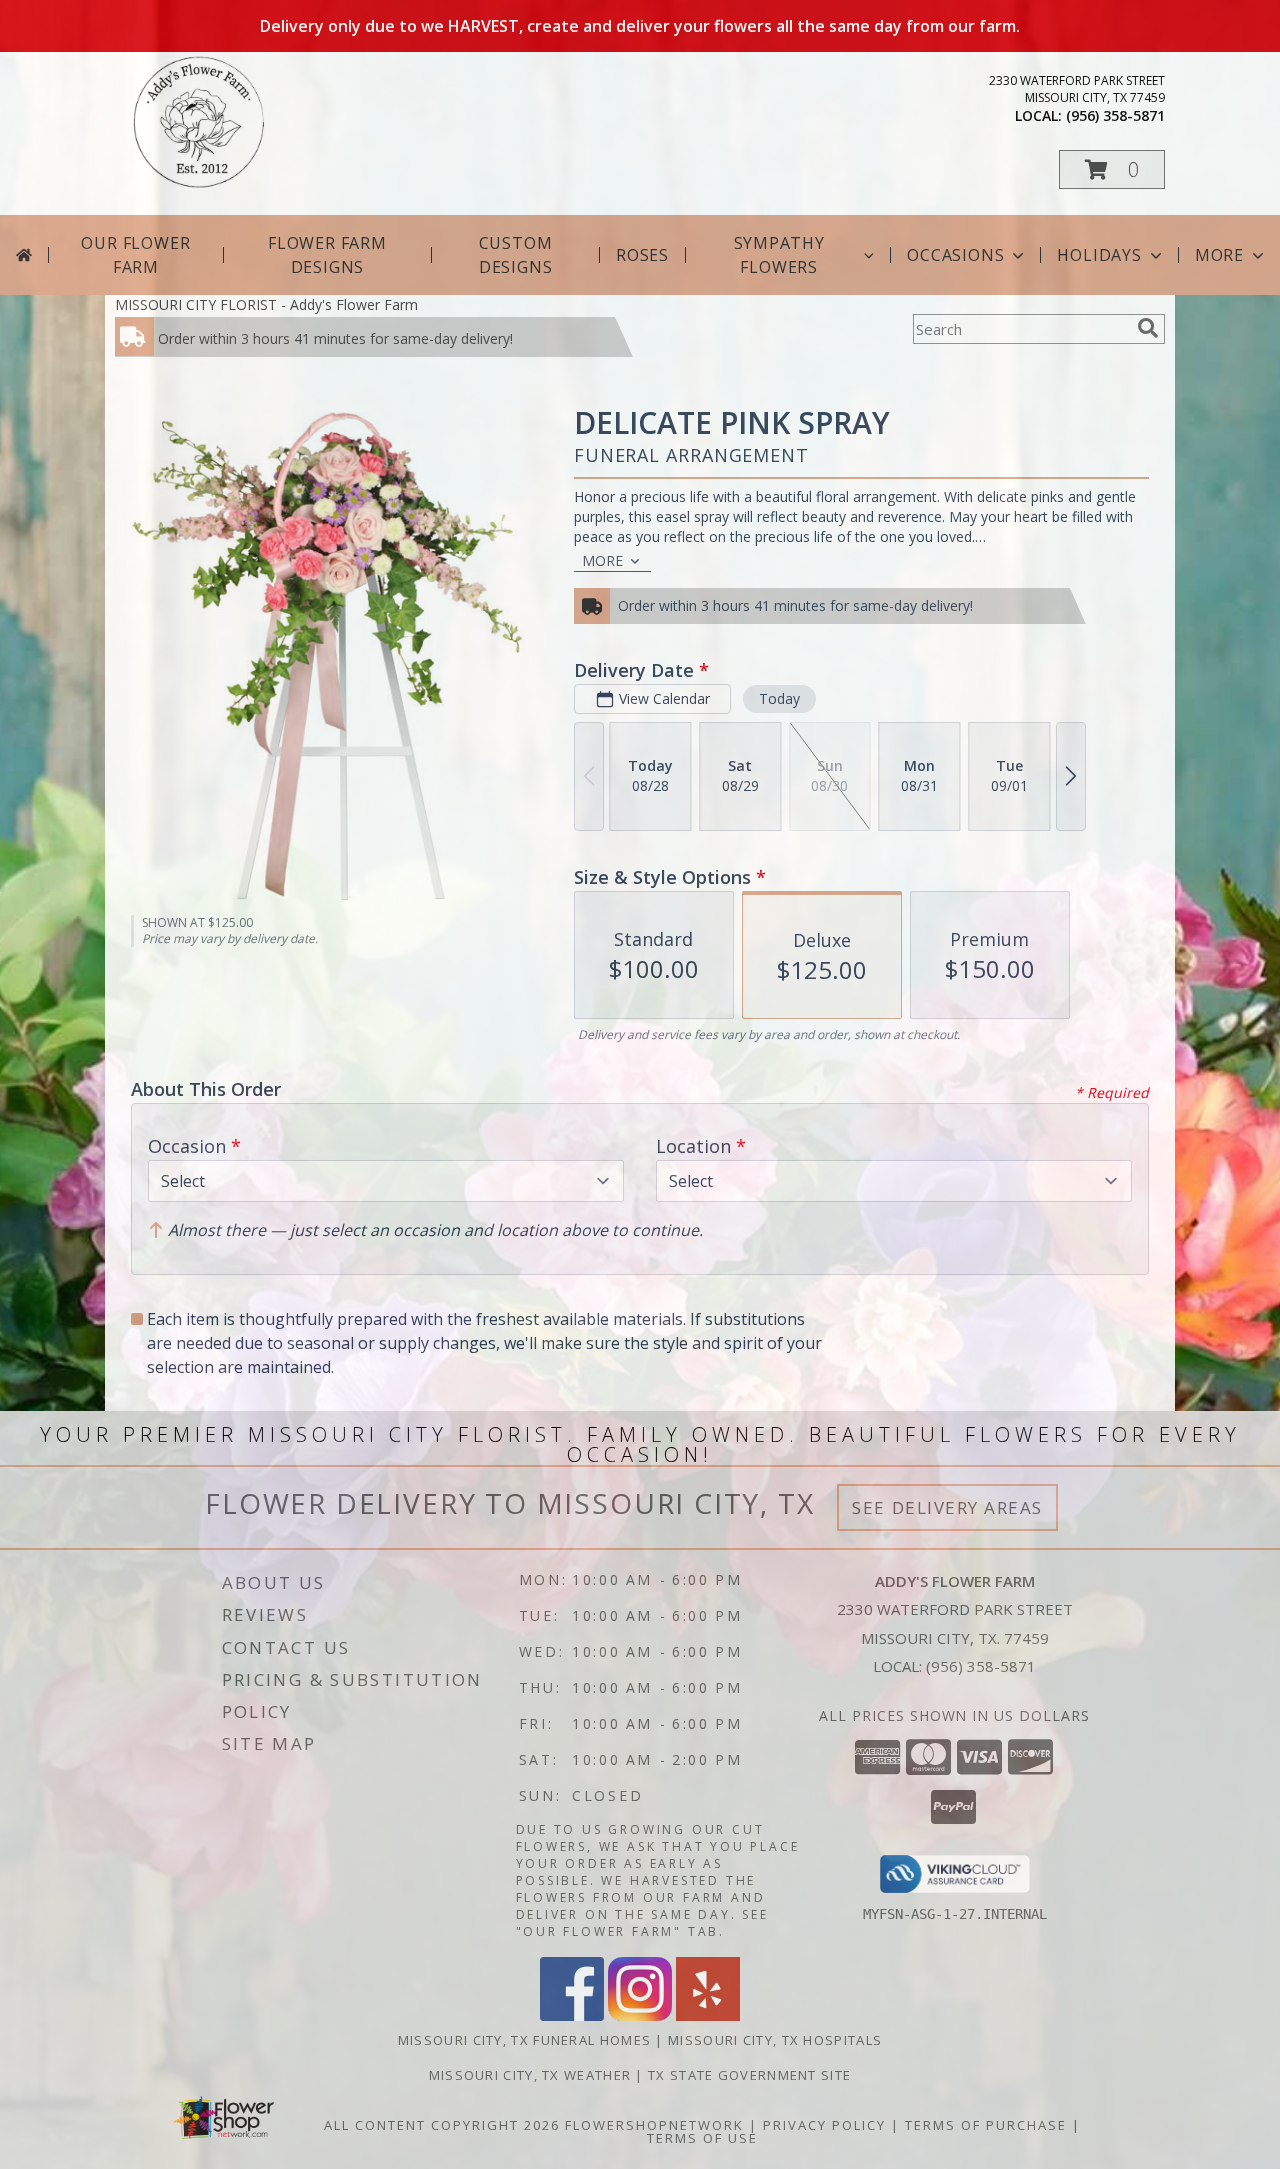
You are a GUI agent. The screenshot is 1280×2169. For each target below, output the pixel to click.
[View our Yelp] (708, 2015)
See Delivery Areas (947, 1507)
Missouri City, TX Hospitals (775, 2040)
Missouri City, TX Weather (530, 2075)
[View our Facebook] (572, 2015)
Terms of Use (702, 2138)
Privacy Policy (824, 2125)
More (1219, 255)
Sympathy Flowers (779, 255)
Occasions (955, 255)
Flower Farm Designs (327, 255)
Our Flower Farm (135, 255)
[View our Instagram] (640, 2015)
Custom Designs (516, 255)
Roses (642, 255)
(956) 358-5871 (1115, 115)
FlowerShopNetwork (654, 2125)
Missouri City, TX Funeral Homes (524, 2040)
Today (779, 698)
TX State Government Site (749, 2075)
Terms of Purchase (986, 2125)
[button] (1112, 169)
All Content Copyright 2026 (442, 2125)
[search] (1148, 328)
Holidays (1099, 255)
